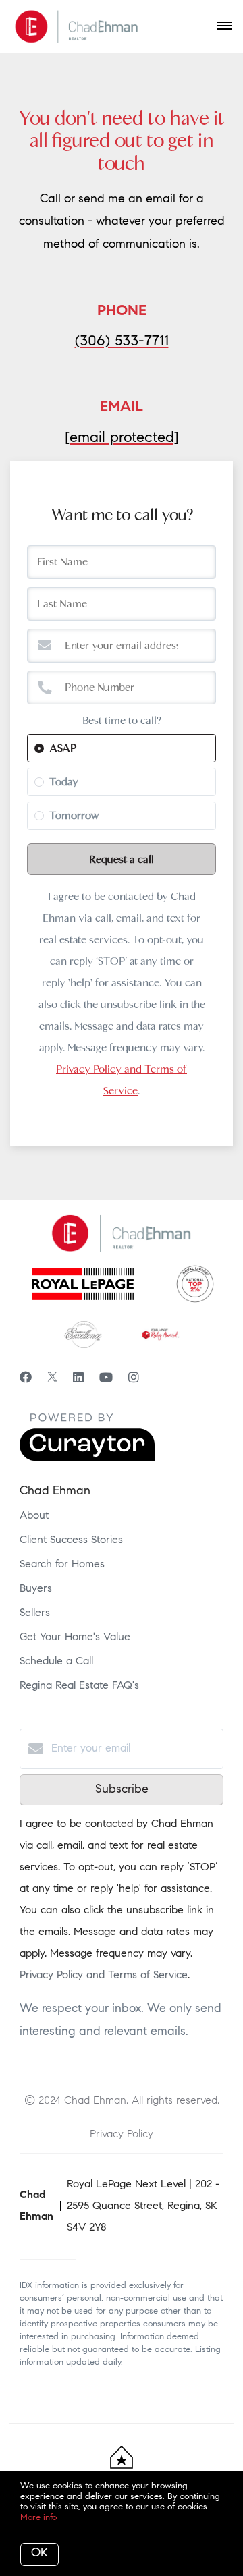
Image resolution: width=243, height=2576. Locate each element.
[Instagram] (134, 1379)
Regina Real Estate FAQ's (79, 1686)
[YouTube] (106, 1379)
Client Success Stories (71, 1540)
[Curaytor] (87, 1459)
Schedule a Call (56, 1662)
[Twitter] (52, 1379)
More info (38, 2518)
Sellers (35, 1613)
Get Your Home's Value (75, 1637)
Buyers (36, 1589)
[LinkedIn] (78, 1379)
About (34, 1516)
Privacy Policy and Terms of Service (104, 1976)
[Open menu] (224, 26)
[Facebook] (26, 1379)
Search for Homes (62, 1565)
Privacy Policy (122, 2134)
